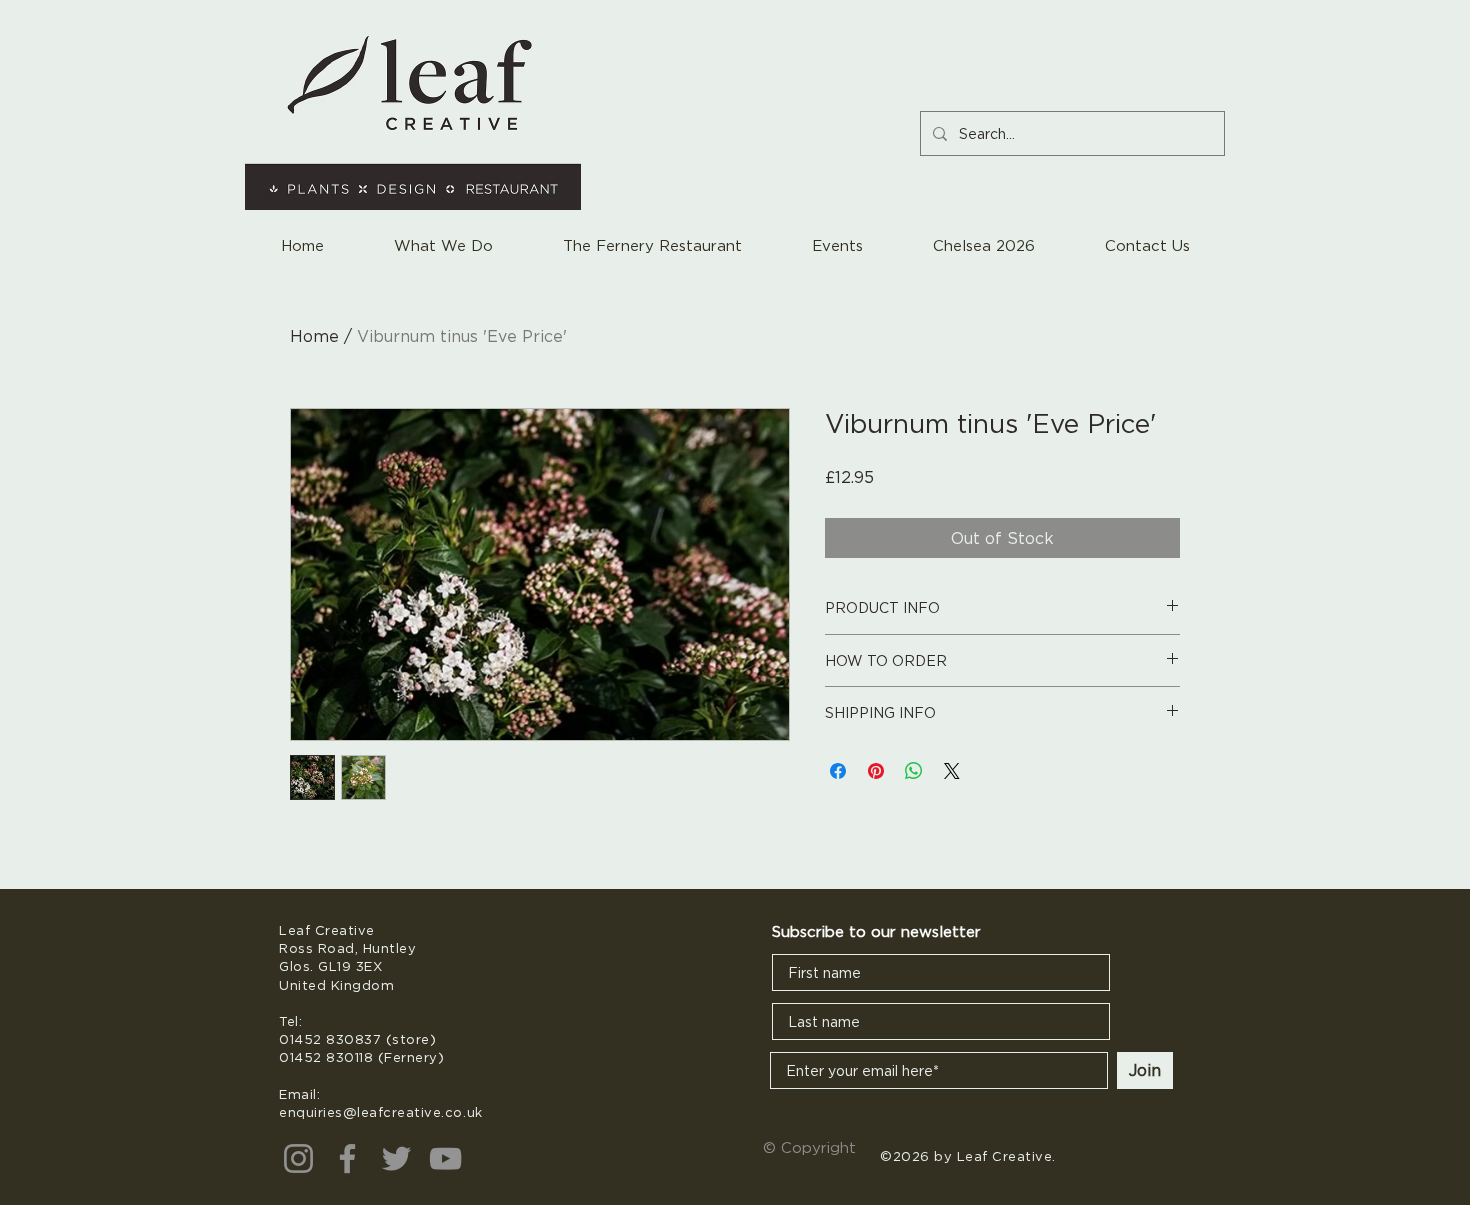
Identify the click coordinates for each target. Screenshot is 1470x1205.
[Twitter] (396, 1158)
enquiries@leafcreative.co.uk (381, 1112)
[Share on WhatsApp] (914, 771)
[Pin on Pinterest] (876, 771)
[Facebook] (347, 1158)
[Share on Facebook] (838, 771)
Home (314, 336)
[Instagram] (298, 1158)
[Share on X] (952, 771)
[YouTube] (445, 1158)
